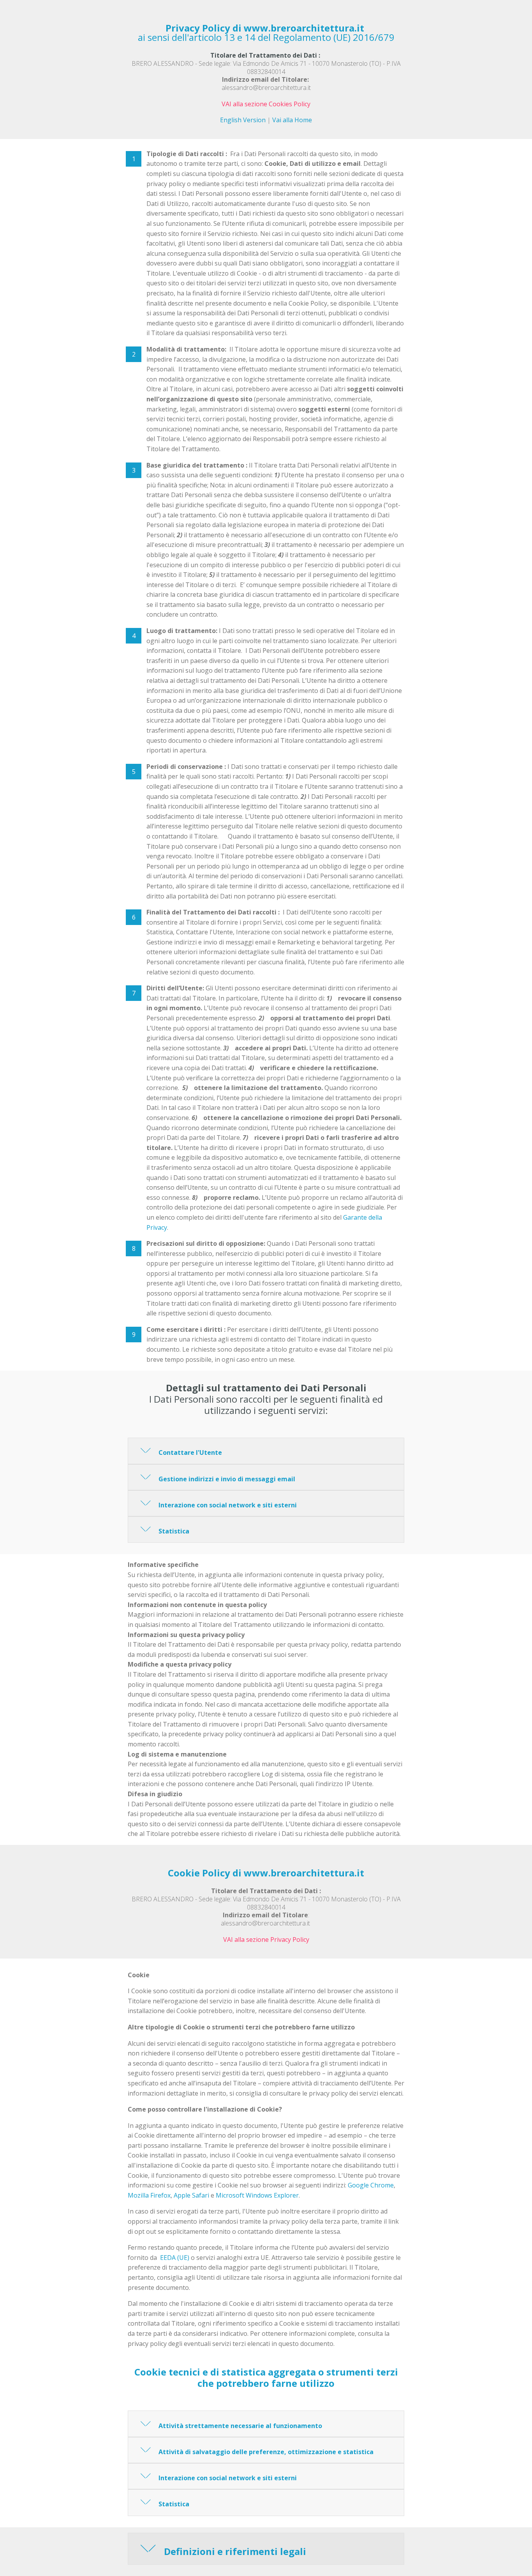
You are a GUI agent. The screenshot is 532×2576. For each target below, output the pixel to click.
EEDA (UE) (175, 2258)
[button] (266, 1451)
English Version (243, 120)
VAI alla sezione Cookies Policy (266, 104)
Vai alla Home (292, 120)
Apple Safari (191, 2195)
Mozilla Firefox (149, 2195)
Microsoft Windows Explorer (257, 2195)
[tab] (266, 1451)
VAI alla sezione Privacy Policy (266, 1939)
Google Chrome (371, 2185)
